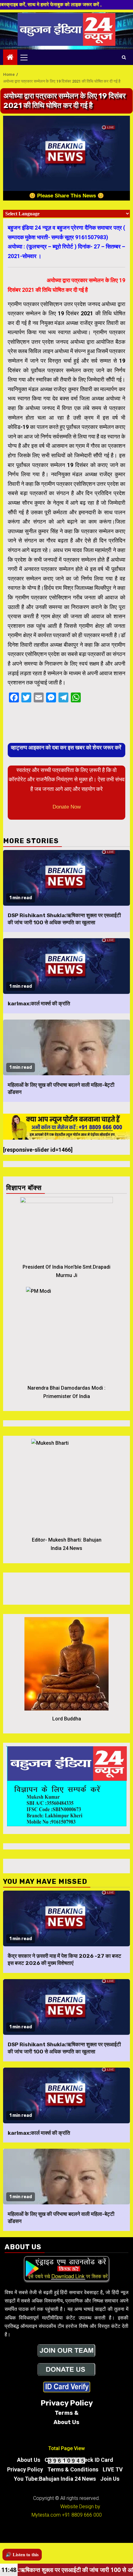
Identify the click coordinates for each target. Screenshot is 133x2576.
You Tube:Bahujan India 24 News (55, 2479)
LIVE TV (113, 2469)
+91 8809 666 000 (82, 2515)
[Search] (124, 57)
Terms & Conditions (73, 2469)
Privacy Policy (25, 2469)
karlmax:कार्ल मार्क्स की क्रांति (39, 1003)
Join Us (110, 2479)
